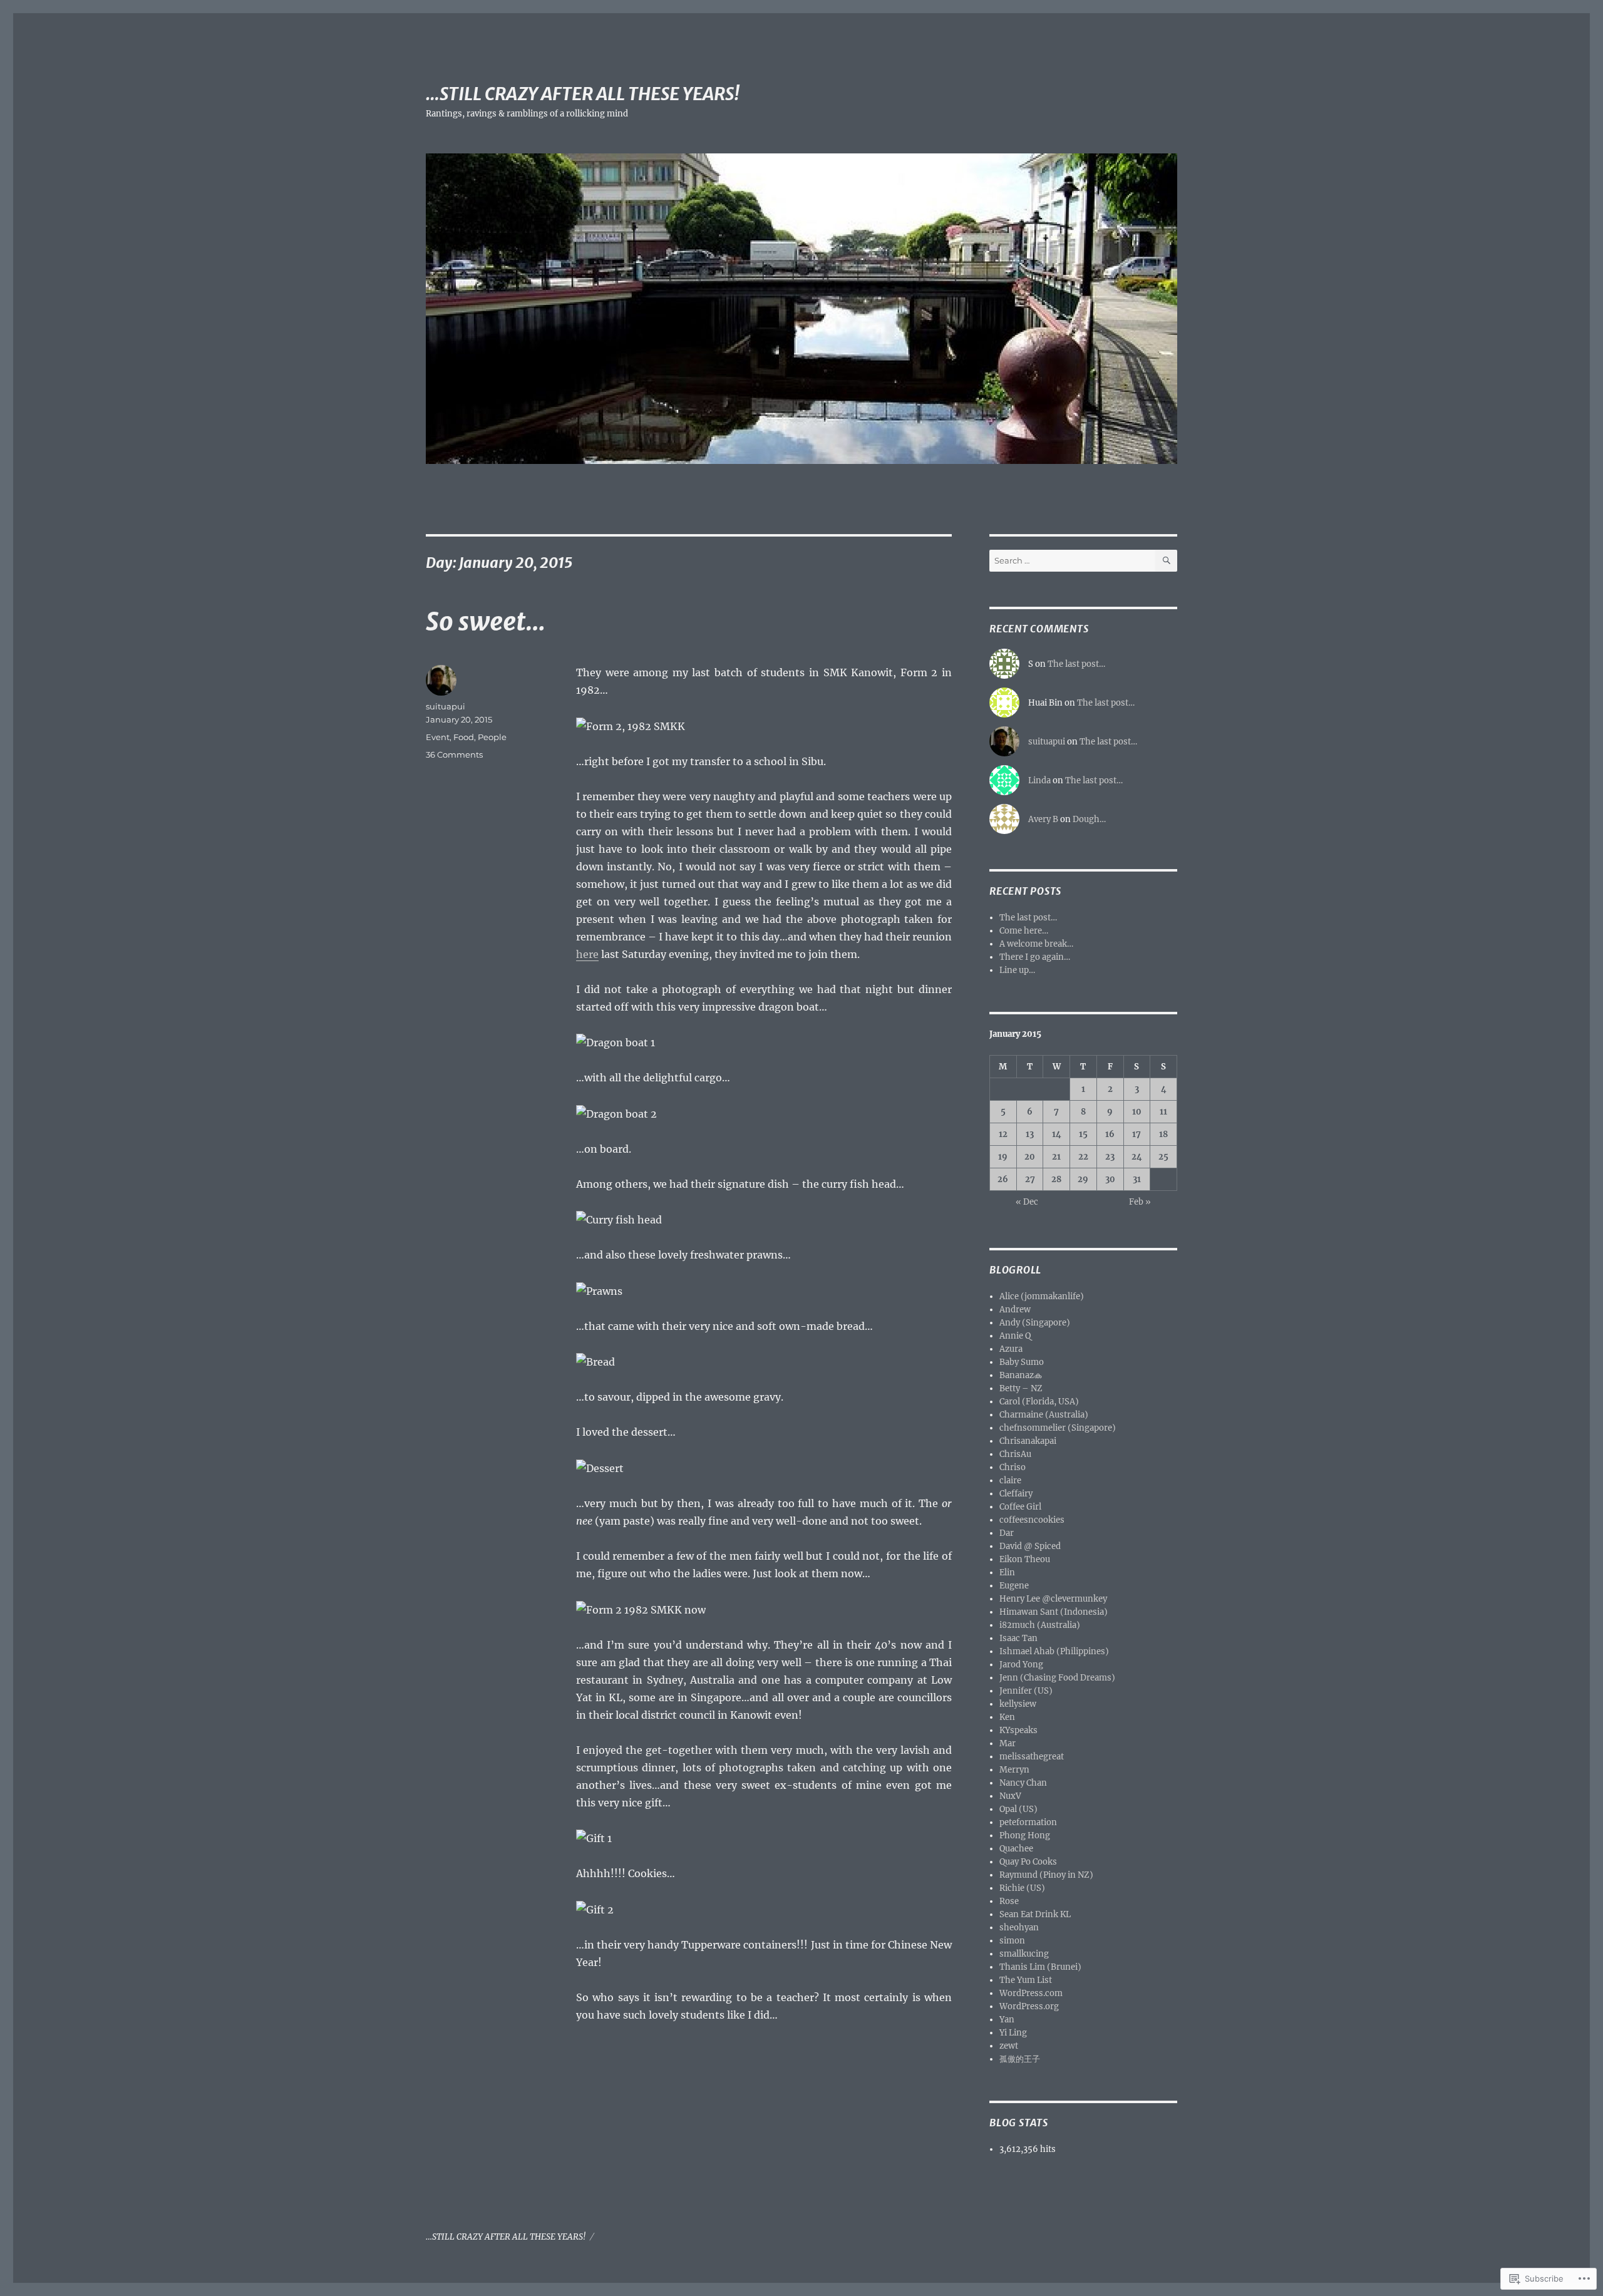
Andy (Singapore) (1035, 1323)
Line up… (1017, 970)
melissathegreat (1032, 1757)
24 (1137, 1157)
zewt (1009, 2046)
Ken (1007, 1717)
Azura (1011, 1349)
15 (1083, 1134)
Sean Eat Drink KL (1035, 1914)
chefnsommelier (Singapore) (1058, 1428)
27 (1030, 1179)
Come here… (1024, 931)
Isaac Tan (1018, 1638)
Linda (1039, 780)
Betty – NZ (1021, 1388)
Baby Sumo (1022, 1362)
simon (1012, 1941)
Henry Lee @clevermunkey (1053, 1599)
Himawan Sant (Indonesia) (1054, 1612)
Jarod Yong (1021, 1665)
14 (1057, 1134)
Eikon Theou (1025, 1559)
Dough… (1089, 819)
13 (1030, 1134)
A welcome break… (1036, 944)
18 (1163, 1134)
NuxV (1010, 1796)
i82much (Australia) (1040, 1625)
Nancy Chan (1023, 1783)
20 (1030, 1157)
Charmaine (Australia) (1044, 1415)
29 (1083, 1179)
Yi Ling (1013, 2033)
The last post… (1076, 664)
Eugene (1014, 1586)
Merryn (1014, 1770)
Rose (1009, 1901)
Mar (1008, 1743)
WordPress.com (1031, 1993)
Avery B (1043, 819)
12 (1003, 1134)
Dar (1007, 1533)
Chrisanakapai (1028, 1441)
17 (1137, 1134)
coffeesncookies (1032, 1520)
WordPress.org (1029, 2006)
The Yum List (1026, 1980)
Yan (1007, 2020)
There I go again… (1035, 957)
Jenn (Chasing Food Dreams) (1057, 1678)
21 (1056, 1157)
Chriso (1013, 1467)
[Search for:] (1072, 561)
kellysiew (1018, 1704)
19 (1003, 1157)
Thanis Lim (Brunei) (1040, 1967)
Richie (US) (1022, 1888)
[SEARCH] (1166, 561)
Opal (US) (1018, 1809)
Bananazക (1020, 1375)
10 (1137, 1112)
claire (1010, 1480)
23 (1110, 1157)
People (492, 737)
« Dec (1027, 1202)
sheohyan (1019, 1928)
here (587, 954)
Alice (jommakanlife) (1042, 1296)
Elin (1007, 1573)
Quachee (1016, 1849)
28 (1056, 1179)
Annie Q (1015, 1336)
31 (1137, 1179)
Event (438, 737)
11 (1163, 1112)
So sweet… (486, 622)
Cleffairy (1016, 1494)
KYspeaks (1018, 1730)
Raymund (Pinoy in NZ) (1046, 1875)
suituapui (446, 706)
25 (1163, 1157)
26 (1003, 1179)
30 (1110, 1179)
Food (464, 737)
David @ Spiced (1030, 1546)
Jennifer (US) (1026, 1691)
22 (1083, 1157)
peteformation (1028, 1822)
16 (1110, 1134)
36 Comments (454, 754)
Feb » (1140, 1202)
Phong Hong (1025, 1835)
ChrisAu (1015, 1454)
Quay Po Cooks (1028, 1862)
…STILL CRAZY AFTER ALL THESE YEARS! (583, 94)
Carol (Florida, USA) (1039, 1402)
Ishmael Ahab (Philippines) (1054, 1651)
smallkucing (1024, 1954)
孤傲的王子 (1020, 2059)
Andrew (1015, 1310)
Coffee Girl (1020, 1507)
